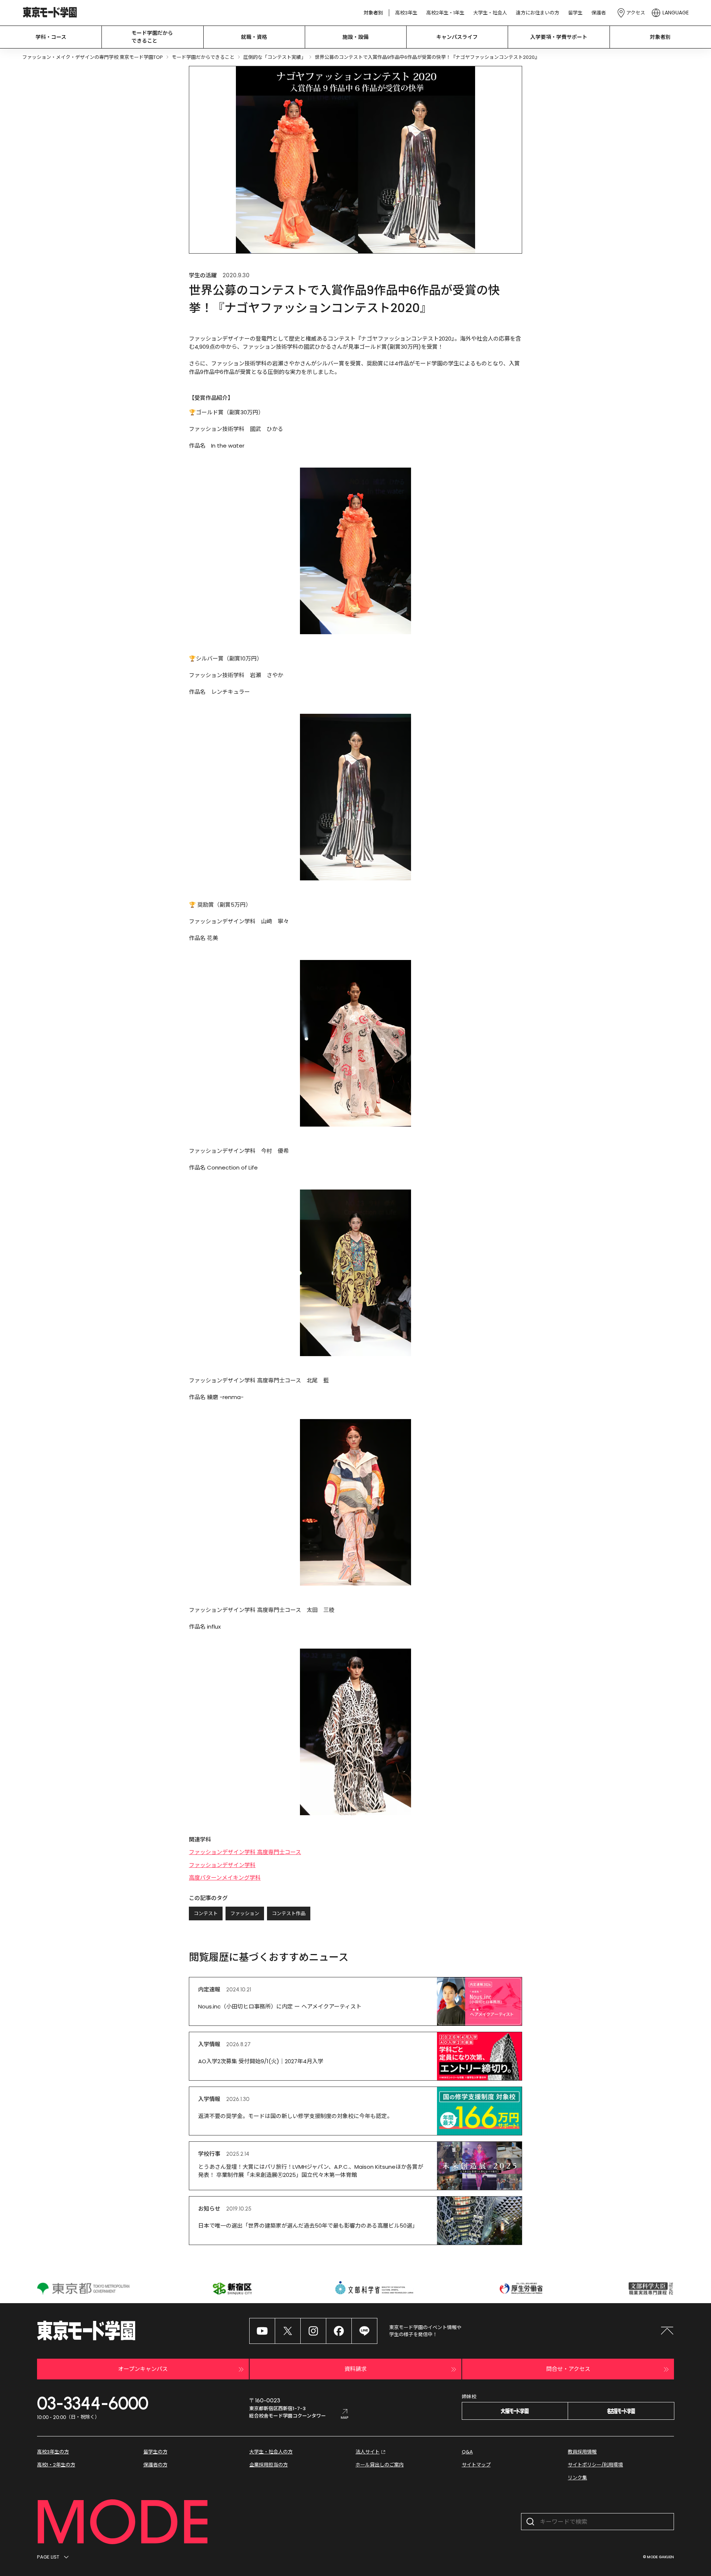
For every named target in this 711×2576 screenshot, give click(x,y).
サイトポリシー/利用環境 (595, 2465)
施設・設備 (355, 37)
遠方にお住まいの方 (538, 13)
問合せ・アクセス (568, 2369)
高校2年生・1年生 (445, 13)
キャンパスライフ (457, 37)
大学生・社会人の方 (271, 2452)
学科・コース (51, 37)
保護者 (599, 13)
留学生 (575, 13)
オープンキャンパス (143, 2369)
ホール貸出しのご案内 (380, 2465)
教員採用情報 (582, 2452)
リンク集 (577, 2478)
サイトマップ (476, 2465)
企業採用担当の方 (268, 2465)
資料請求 (355, 2369)
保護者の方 (155, 2465)
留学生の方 (155, 2452)
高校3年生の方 (53, 2452)
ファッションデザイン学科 (222, 1865)
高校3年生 (406, 13)
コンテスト (206, 1913)
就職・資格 (254, 37)
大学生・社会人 (490, 13)
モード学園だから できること (152, 37)
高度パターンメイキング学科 (225, 1878)
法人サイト (368, 2452)
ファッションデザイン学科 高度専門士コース (245, 1852)
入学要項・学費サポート (559, 37)
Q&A (467, 2452)
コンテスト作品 (289, 1913)
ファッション (245, 1913)
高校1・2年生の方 (56, 2465)
